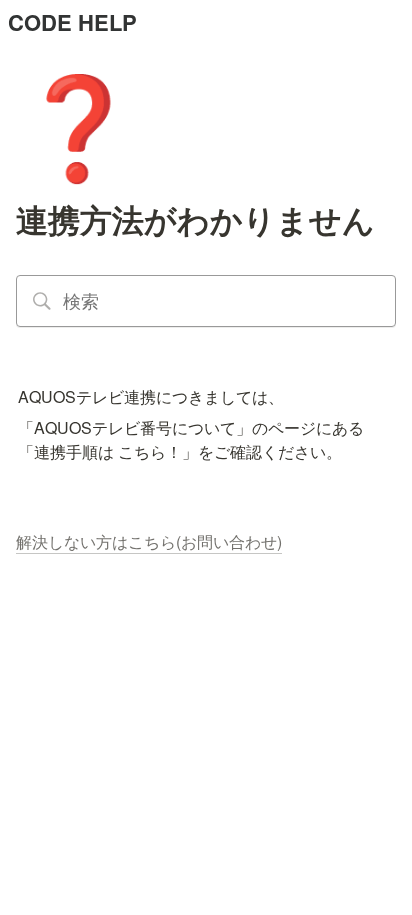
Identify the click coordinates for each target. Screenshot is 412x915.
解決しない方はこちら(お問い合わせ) (149, 541)
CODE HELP (72, 22)
